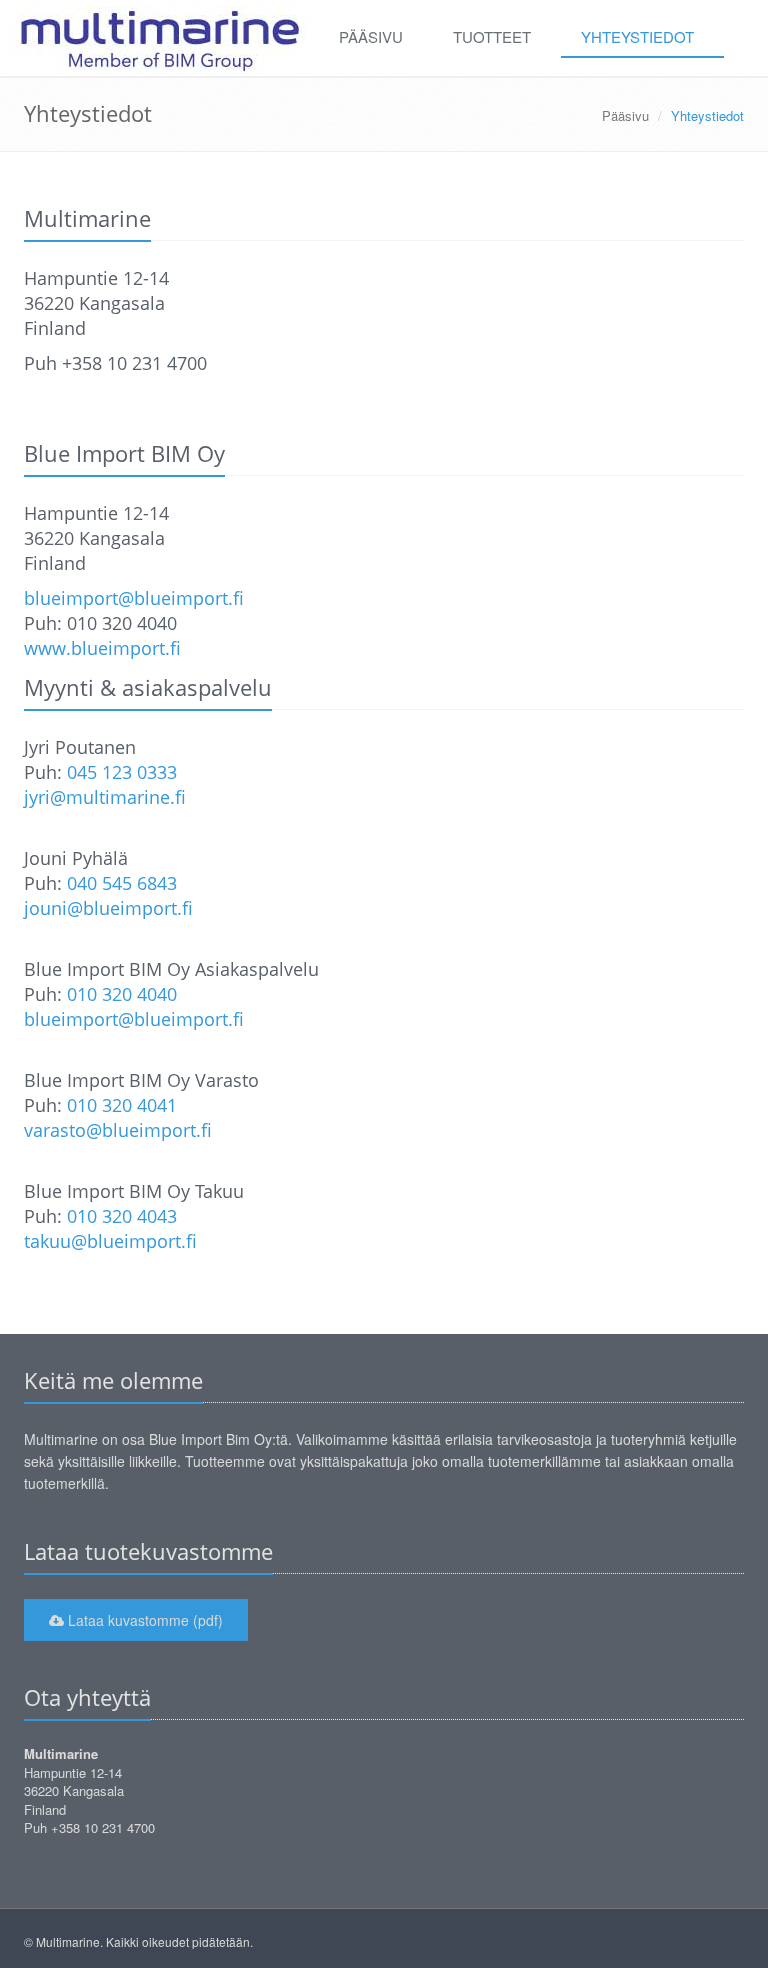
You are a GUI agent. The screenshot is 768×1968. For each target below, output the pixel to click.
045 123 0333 (122, 772)
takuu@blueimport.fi (110, 1241)
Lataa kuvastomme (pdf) (143, 1620)
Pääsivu (371, 36)
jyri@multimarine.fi (105, 797)
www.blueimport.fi (102, 648)
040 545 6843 (122, 883)
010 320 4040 (122, 994)
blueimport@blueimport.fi (134, 598)
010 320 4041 (122, 1105)
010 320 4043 (122, 1216)
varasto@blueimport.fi (118, 1130)
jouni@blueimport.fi (108, 908)
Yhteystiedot (637, 36)
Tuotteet (492, 36)
